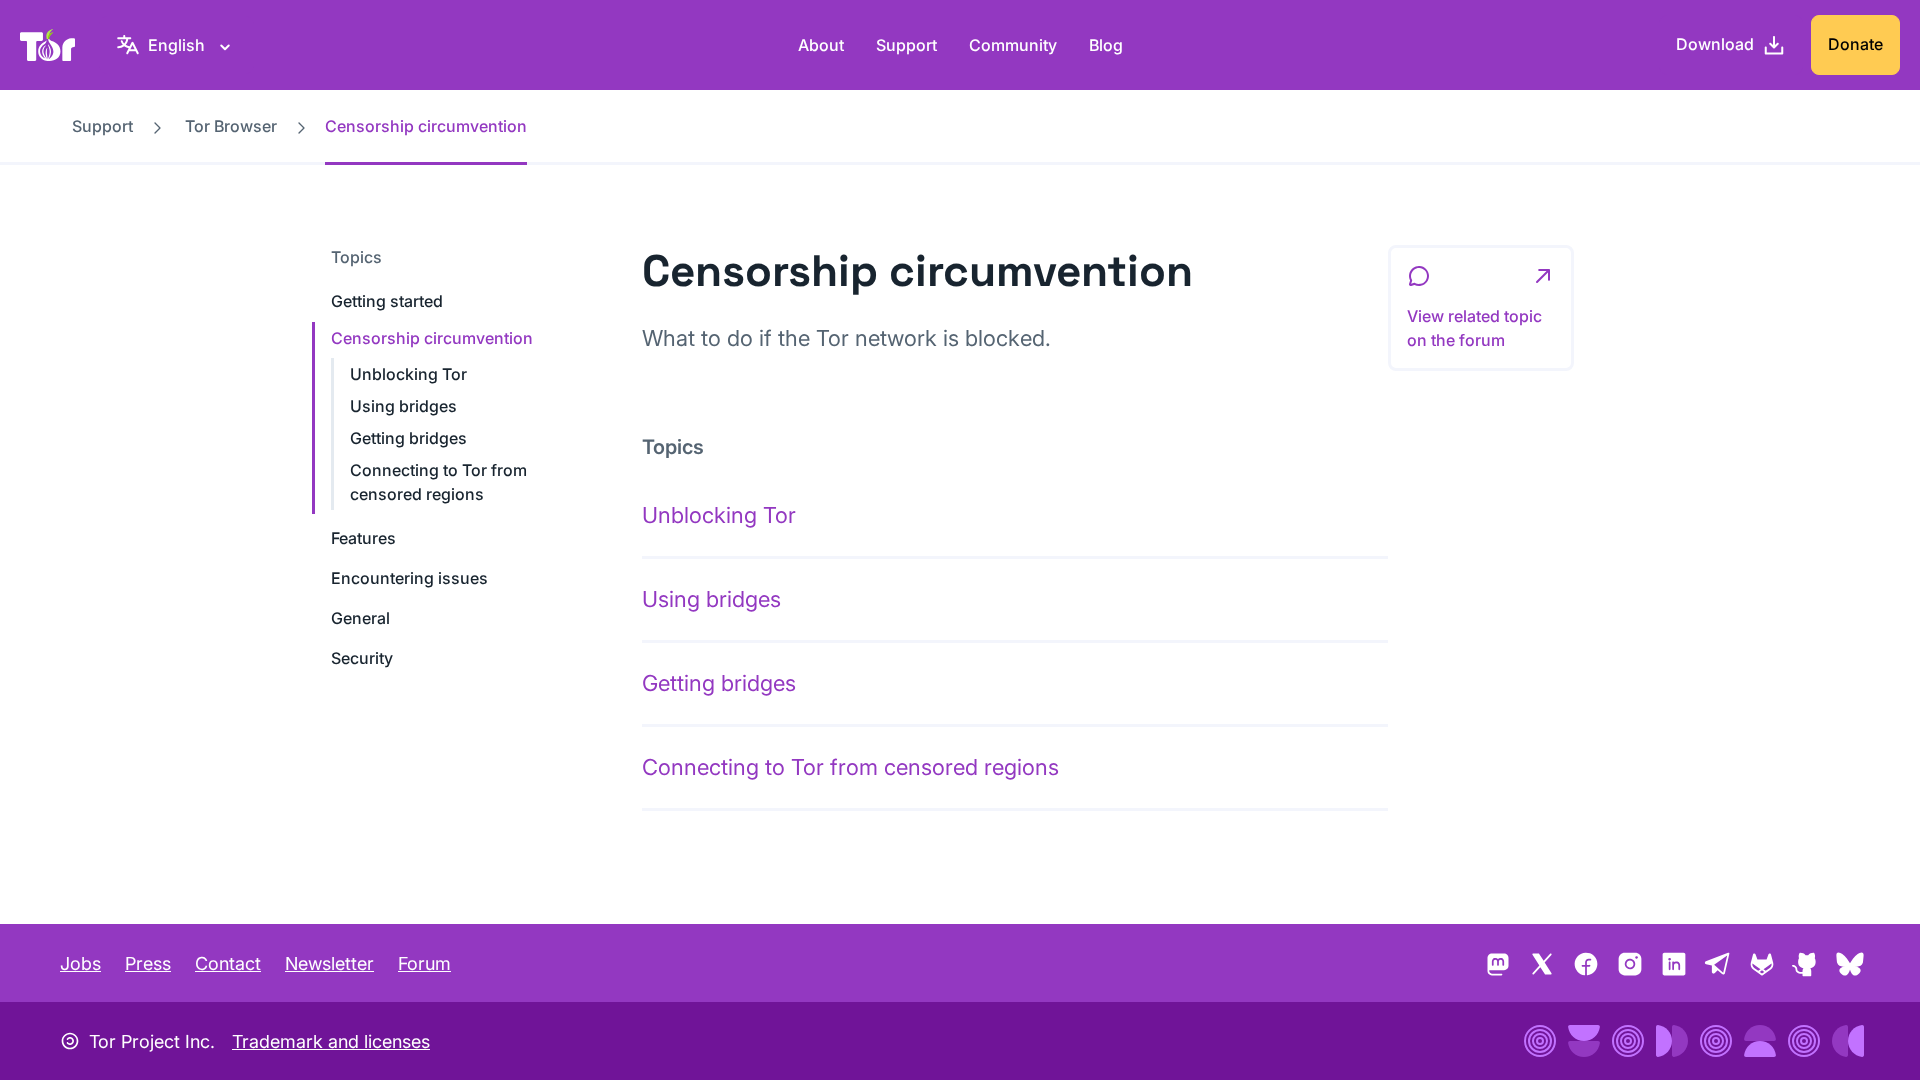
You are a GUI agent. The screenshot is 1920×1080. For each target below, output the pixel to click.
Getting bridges (408, 438)
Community (1013, 45)
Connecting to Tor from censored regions (850, 767)
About (821, 45)
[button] (1481, 308)
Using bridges (403, 406)
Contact (228, 963)
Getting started (387, 301)
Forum (424, 963)
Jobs (80, 963)
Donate (1855, 44)
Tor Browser (231, 126)
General (360, 618)
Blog (1106, 45)
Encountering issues (409, 578)
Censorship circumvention (432, 338)
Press (148, 963)
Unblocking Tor (408, 374)
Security (362, 658)
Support (906, 45)
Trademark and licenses (331, 1041)
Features (363, 538)
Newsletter (329, 963)
